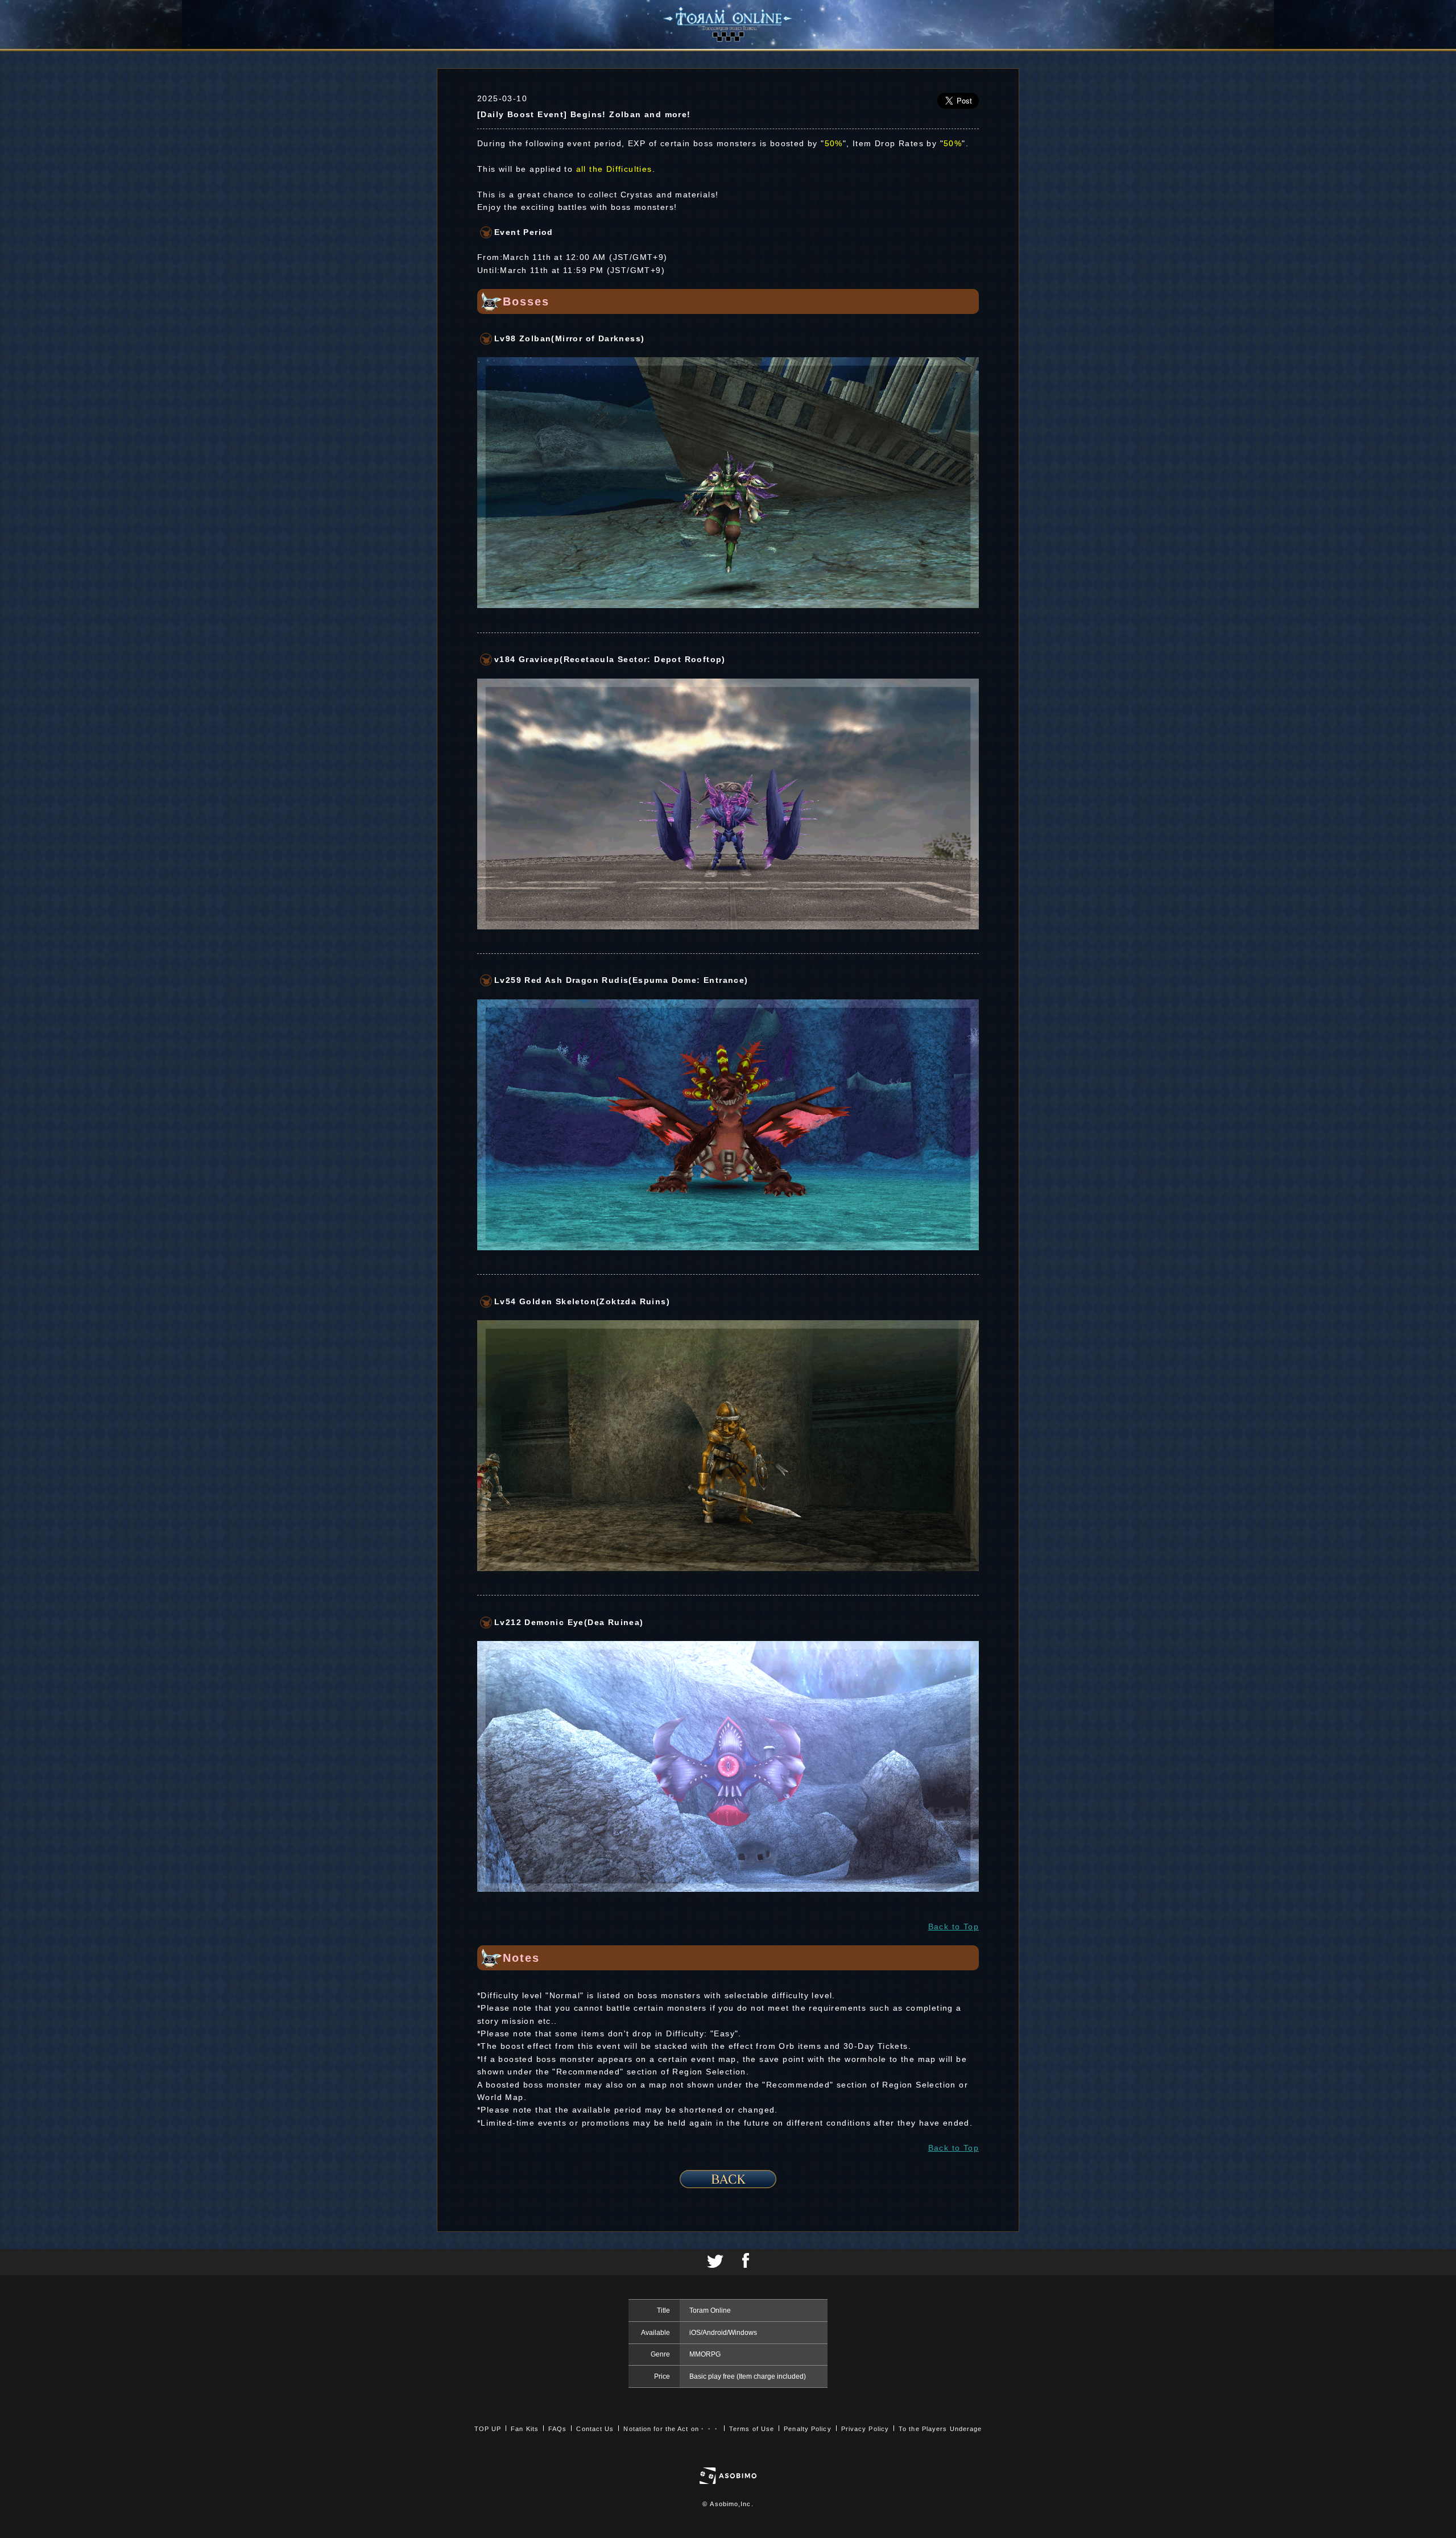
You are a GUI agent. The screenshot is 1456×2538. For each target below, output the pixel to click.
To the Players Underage (940, 2429)
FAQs (557, 2429)
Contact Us (595, 2429)
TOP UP (488, 2429)
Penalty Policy (807, 2429)
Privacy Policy (865, 2429)
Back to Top (954, 1927)
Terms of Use (752, 2429)
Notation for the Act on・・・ (671, 2429)
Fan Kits (525, 2429)
